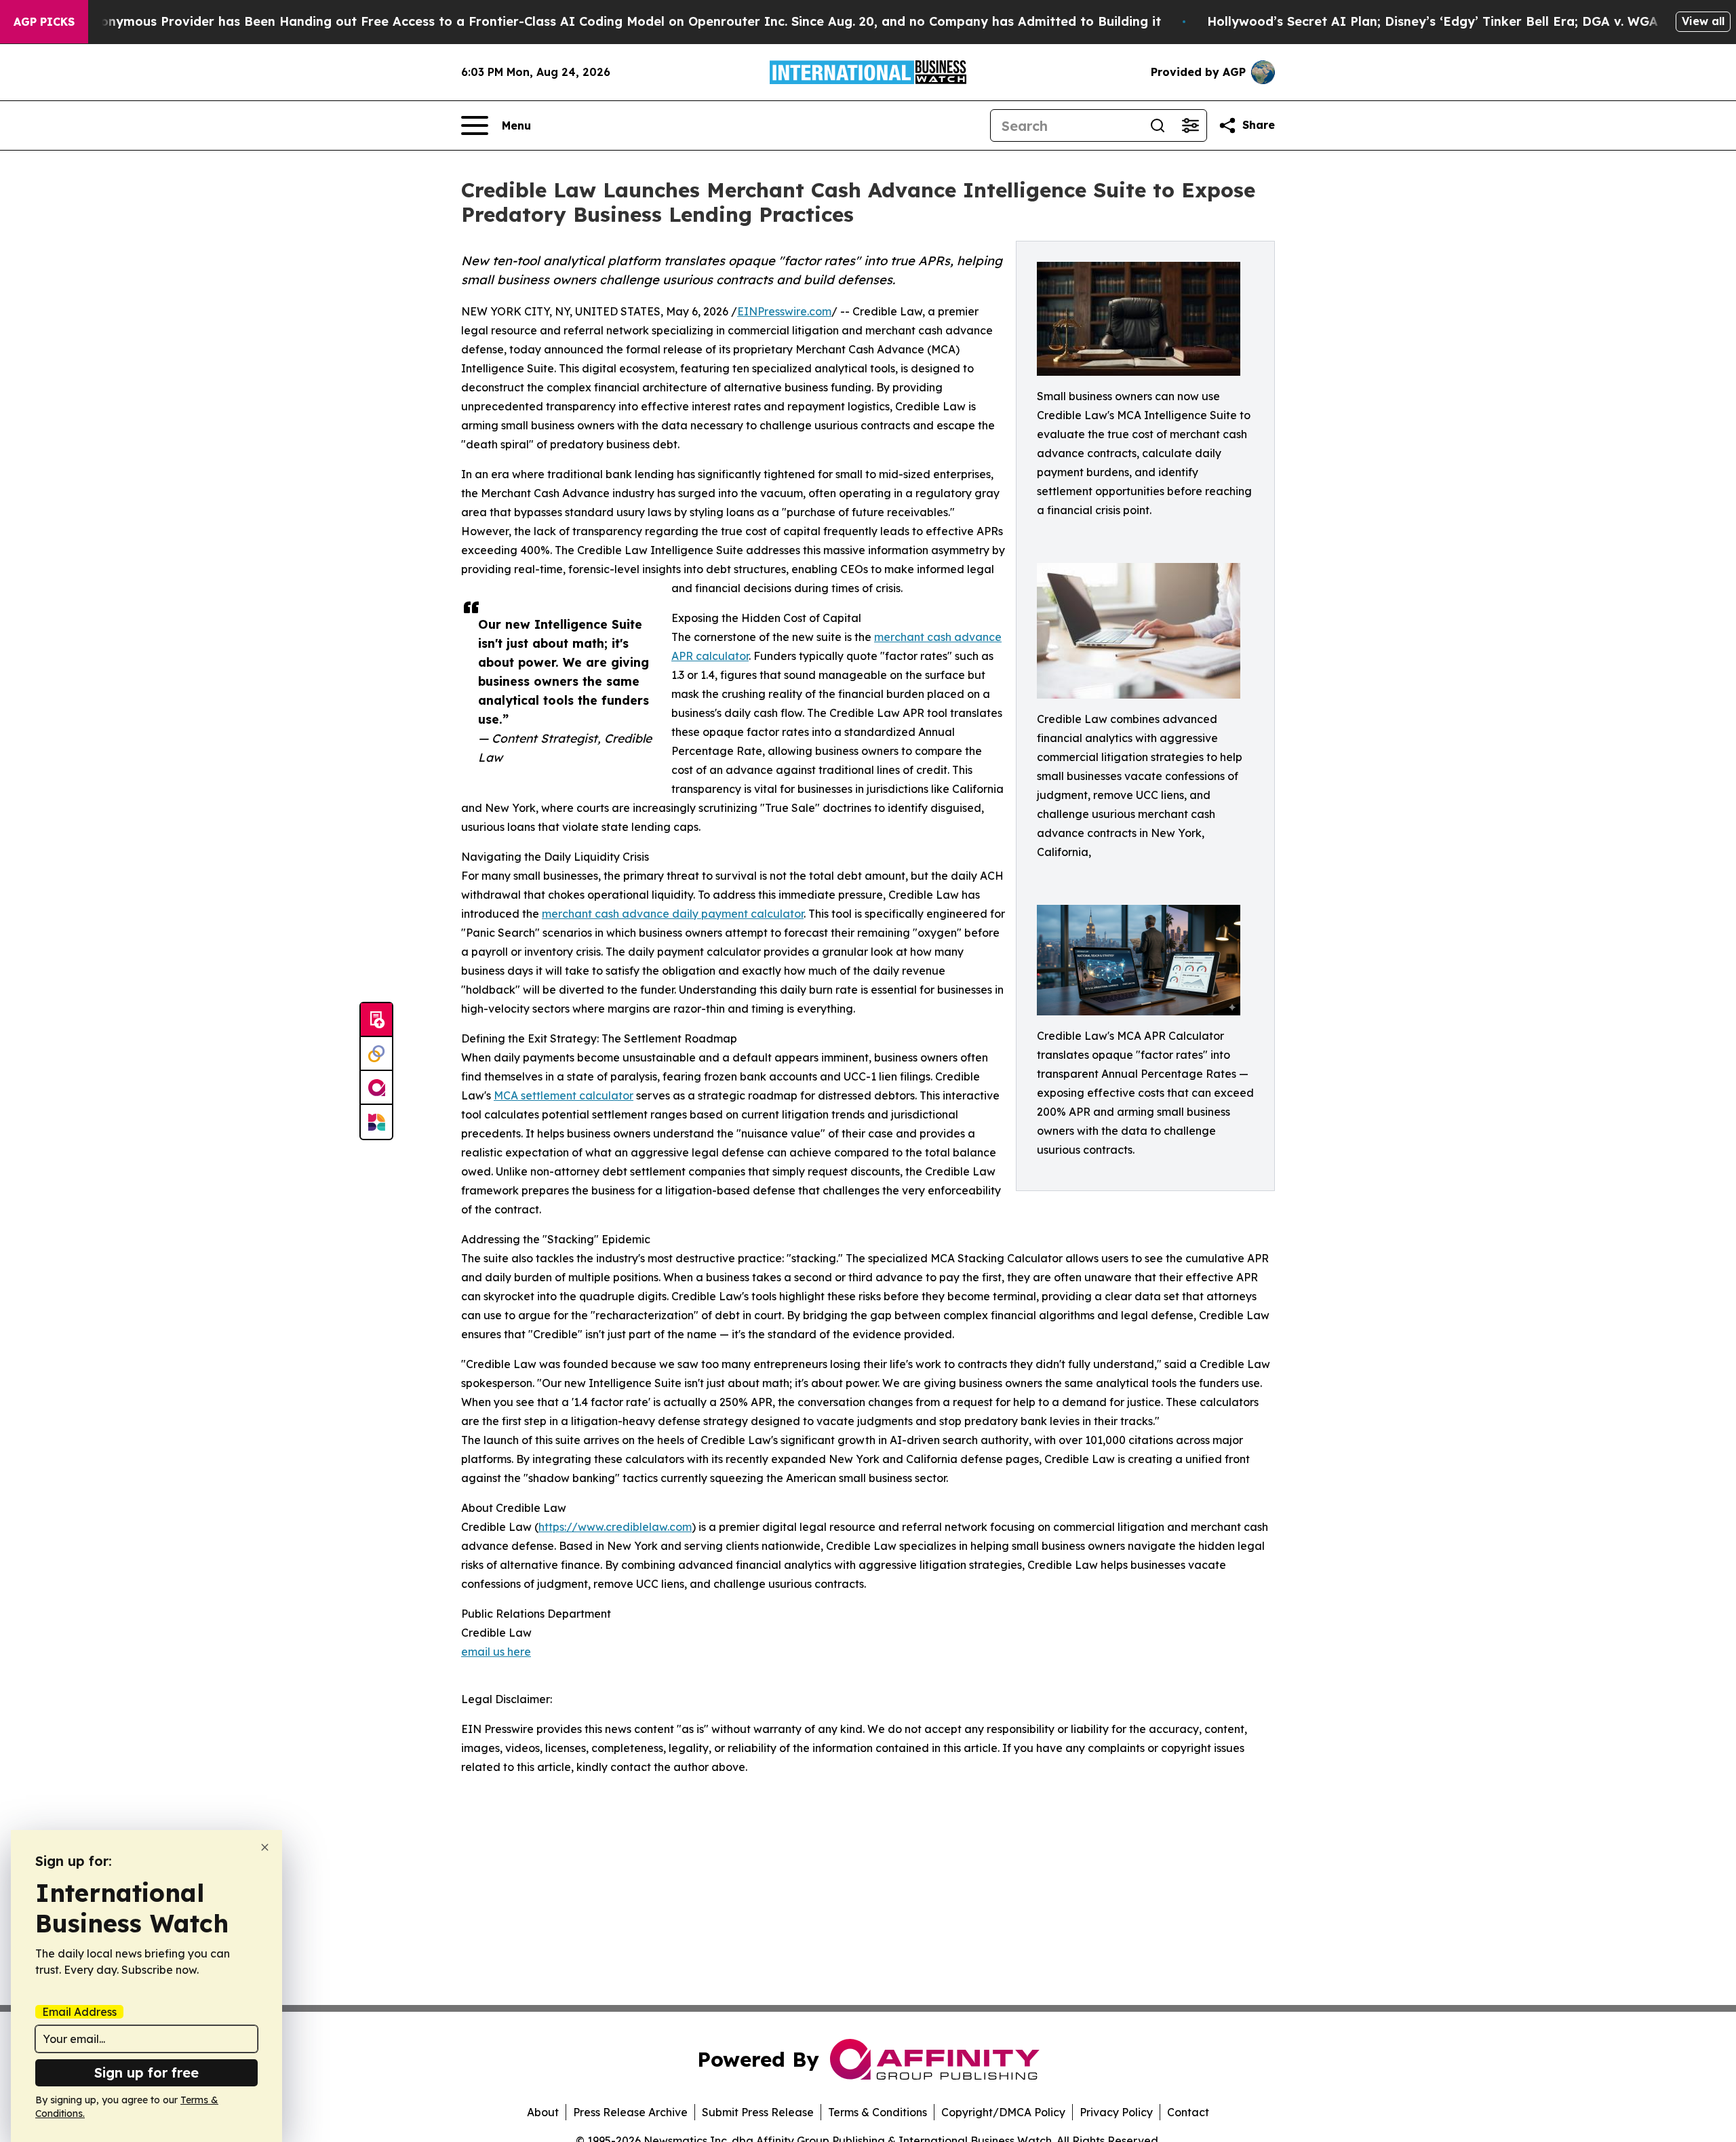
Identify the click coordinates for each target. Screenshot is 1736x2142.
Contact (1188, 2112)
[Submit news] (376, 1020)
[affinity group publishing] (376, 1088)
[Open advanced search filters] (1190, 125)
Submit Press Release (758, 2112)
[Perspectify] (376, 1054)
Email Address (79, 2012)
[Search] (1158, 125)
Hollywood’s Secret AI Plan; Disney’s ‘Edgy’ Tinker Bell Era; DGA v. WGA (1433, 21)
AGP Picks (44, 22)
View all (1703, 21)
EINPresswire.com (784, 311)
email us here (496, 1652)
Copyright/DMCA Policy (1003, 2112)
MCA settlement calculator (564, 1095)
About (543, 2112)
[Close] (265, 1847)
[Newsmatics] (376, 1122)
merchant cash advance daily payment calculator (673, 914)
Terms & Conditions (877, 2112)
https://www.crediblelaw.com (615, 1527)
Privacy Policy (1116, 2112)
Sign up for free (146, 2072)
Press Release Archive (630, 2112)
